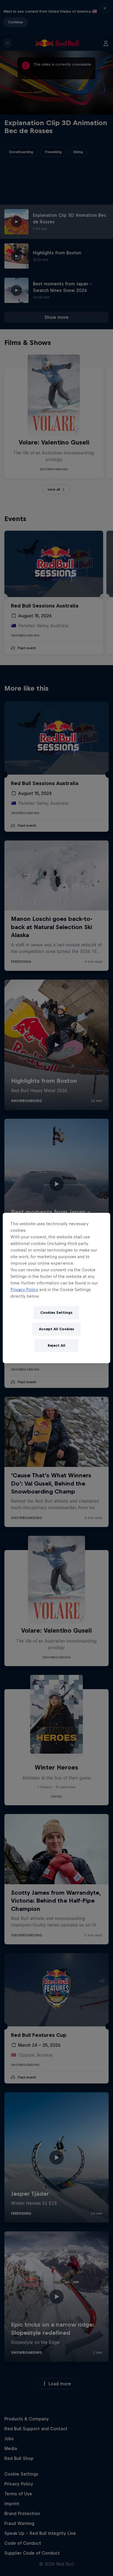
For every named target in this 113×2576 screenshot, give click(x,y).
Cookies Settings (56, 1313)
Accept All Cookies (56, 1329)
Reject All (56, 1345)
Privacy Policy (24, 1290)
